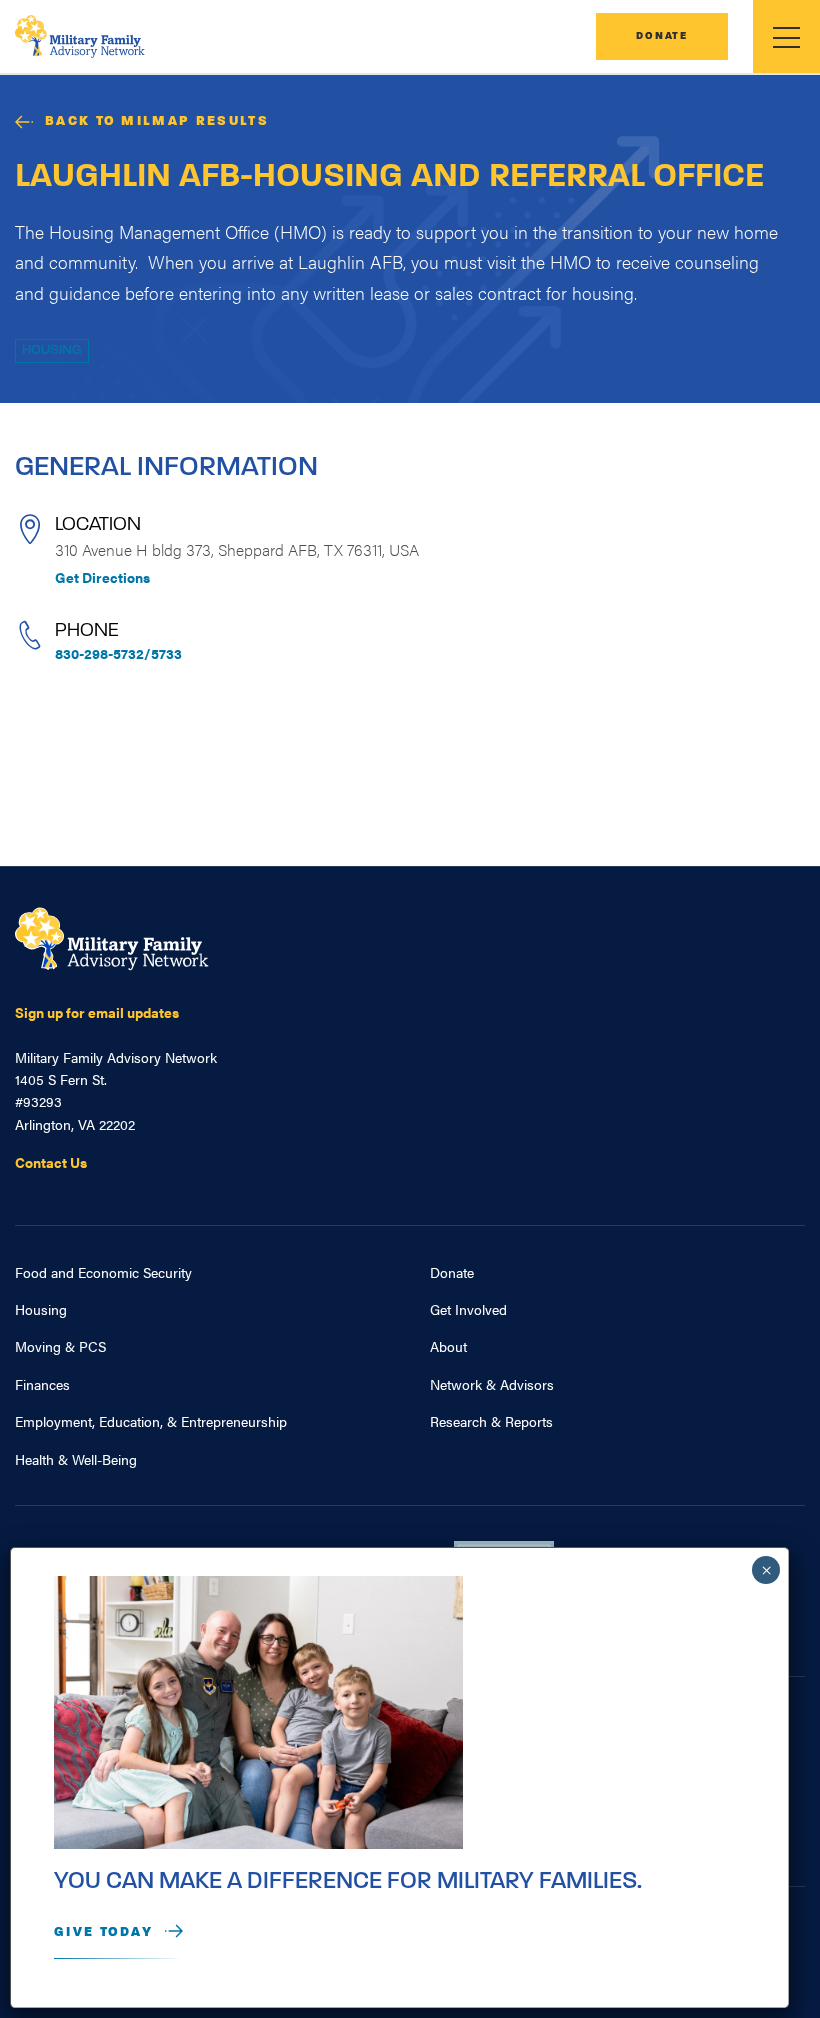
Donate (662, 36)
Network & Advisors (492, 1384)
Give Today (103, 1932)
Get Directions (102, 577)
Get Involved (468, 1309)
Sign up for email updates (97, 1012)
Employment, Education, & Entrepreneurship (151, 1421)
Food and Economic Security (103, 1272)
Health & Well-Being (76, 1459)
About (448, 1346)
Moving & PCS (60, 1346)
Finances (42, 1384)
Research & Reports (491, 1421)
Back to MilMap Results (157, 121)
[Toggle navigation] (786, 36)
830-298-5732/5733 (118, 653)
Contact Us (51, 1162)
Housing (52, 350)
